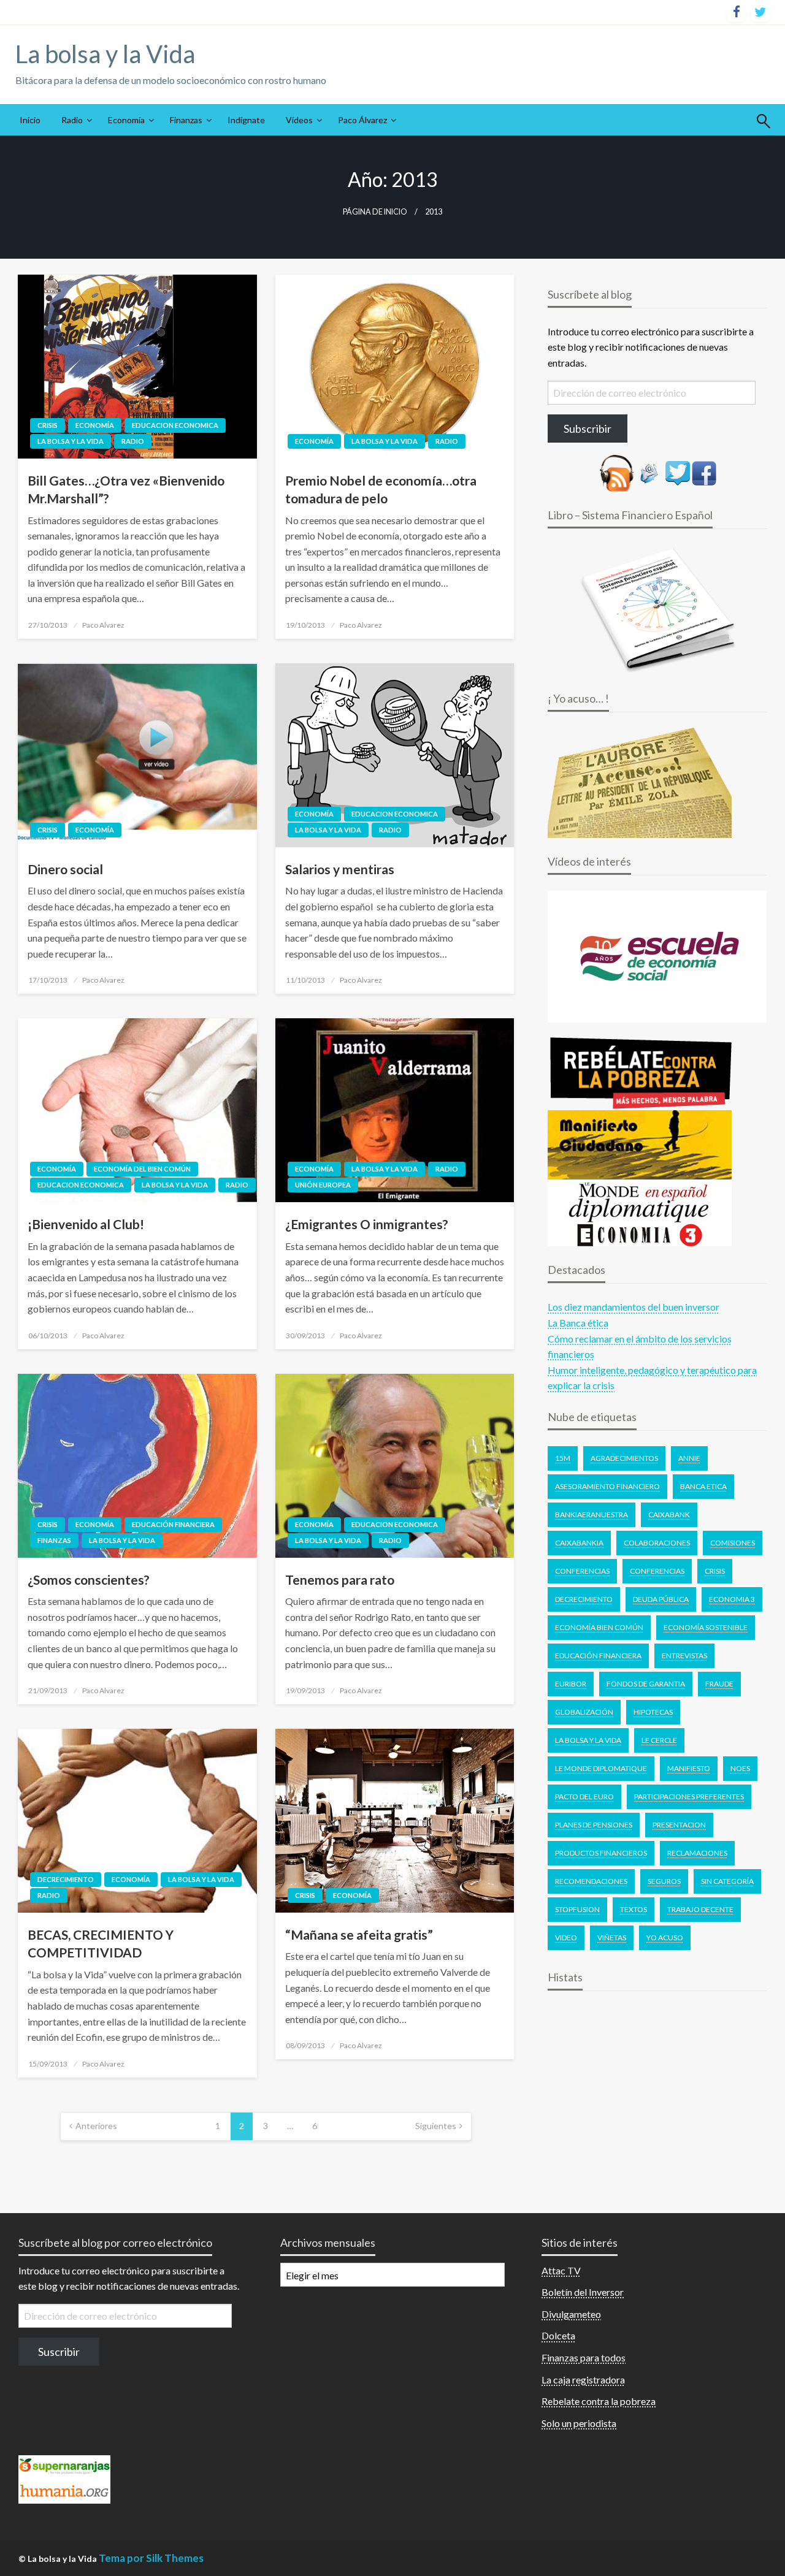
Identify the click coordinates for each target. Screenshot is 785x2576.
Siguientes (436, 2126)
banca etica (703, 1486)
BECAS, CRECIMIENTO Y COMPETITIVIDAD (101, 1943)
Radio (72, 120)
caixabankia (579, 1543)
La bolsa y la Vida (105, 54)
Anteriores (96, 2126)
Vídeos (299, 120)
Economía (126, 120)
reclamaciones (697, 1853)
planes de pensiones (594, 1825)
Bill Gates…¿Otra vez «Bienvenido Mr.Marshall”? (126, 489)
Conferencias (582, 1571)
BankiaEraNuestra (592, 1515)
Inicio (30, 120)
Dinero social (65, 869)
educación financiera (598, 1656)
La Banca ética (578, 1323)
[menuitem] (30, 120)
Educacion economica (175, 425)
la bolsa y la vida (588, 1740)
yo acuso (665, 1938)
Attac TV (561, 2270)
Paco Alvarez (103, 625)
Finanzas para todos (584, 2357)
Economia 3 (732, 1599)
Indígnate (246, 120)
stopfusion (577, 1909)
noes (740, 1768)
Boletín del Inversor (583, 2292)
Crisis (48, 425)
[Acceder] (678, 472)
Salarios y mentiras (340, 869)
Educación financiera (173, 1524)
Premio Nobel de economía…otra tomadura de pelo (381, 489)
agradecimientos (624, 1458)
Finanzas (186, 120)
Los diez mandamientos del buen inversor (634, 1307)
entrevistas (684, 1656)
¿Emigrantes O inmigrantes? (367, 1224)
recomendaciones (591, 1881)
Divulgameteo (571, 2314)
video (566, 1938)
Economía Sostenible (706, 1627)
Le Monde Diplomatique (601, 1768)
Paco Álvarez (362, 120)
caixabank (669, 1515)
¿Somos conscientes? (89, 1580)
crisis (715, 1571)
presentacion (679, 1825)
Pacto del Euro (584, 1797)
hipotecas (653, 1712)
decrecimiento (584, 1599)
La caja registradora (583, 2380)
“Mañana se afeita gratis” (359, 1934)
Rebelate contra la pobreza (599, 2401)
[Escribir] (649, 472)
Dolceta (558, 2335)
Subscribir (588, 429)
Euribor (571, 1684)
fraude (719, 1684)
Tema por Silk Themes (151, 2558)
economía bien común (599, 1627)
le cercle (659, 1740)
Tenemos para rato (340, 1580)
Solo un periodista (579, 2423)
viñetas (612, 1938)
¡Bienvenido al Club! (86, 1224)
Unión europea (323, 1185)
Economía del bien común (142, 1169)
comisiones (733, 1543)
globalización (584, 1712)
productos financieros (601, 1853)
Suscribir (59, 2352)
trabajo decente (700, 1909)
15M (563, 1458)
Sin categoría (727, 1881)
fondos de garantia (646, 1684)
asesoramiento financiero (607, 1486)
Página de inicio (375, 212)
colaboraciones (657, 1543)
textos (634, 1909)
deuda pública (661, 1599)
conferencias (657, 1571)
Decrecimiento (66, 1879)
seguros (664, 1881)
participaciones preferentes (689, 1797)
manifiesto (689, 1768)
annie (689, 1458)
